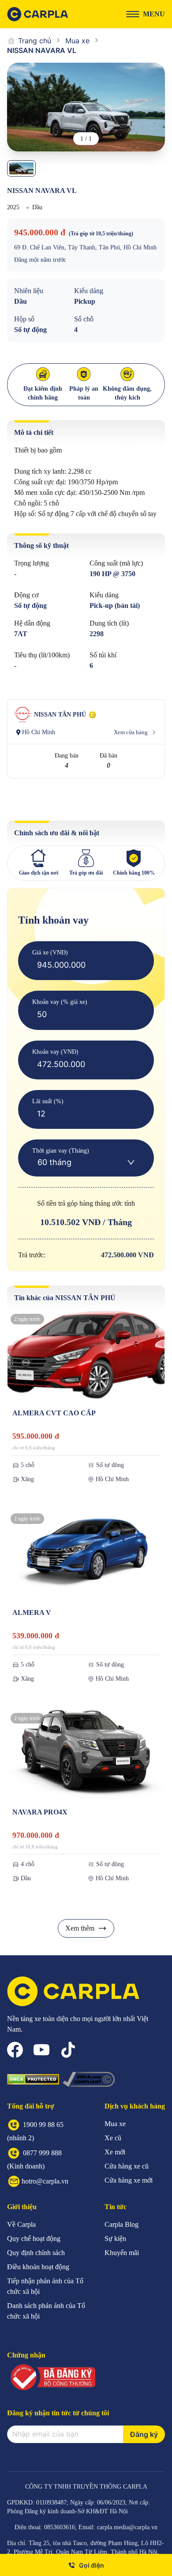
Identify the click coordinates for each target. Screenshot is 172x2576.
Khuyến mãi (122, 2253)
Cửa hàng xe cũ (127, 2166)
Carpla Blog (122, 2224)
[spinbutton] (86, 965)
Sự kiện (115, 2238)
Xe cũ (113, 2138)
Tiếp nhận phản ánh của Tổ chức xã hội (45, 2286)
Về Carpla (21, 2224)
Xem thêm (80, 1928)
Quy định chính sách (36, 2253)
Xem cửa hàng (131, 732)
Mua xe (77, 41)
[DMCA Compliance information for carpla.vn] (89, 2079)
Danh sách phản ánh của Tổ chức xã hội (46, 2311)
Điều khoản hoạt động (38, 2267)
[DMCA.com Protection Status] (33, 2079)
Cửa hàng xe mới (129, 2180)
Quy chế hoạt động (34, 2238)
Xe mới (115, 2152)
